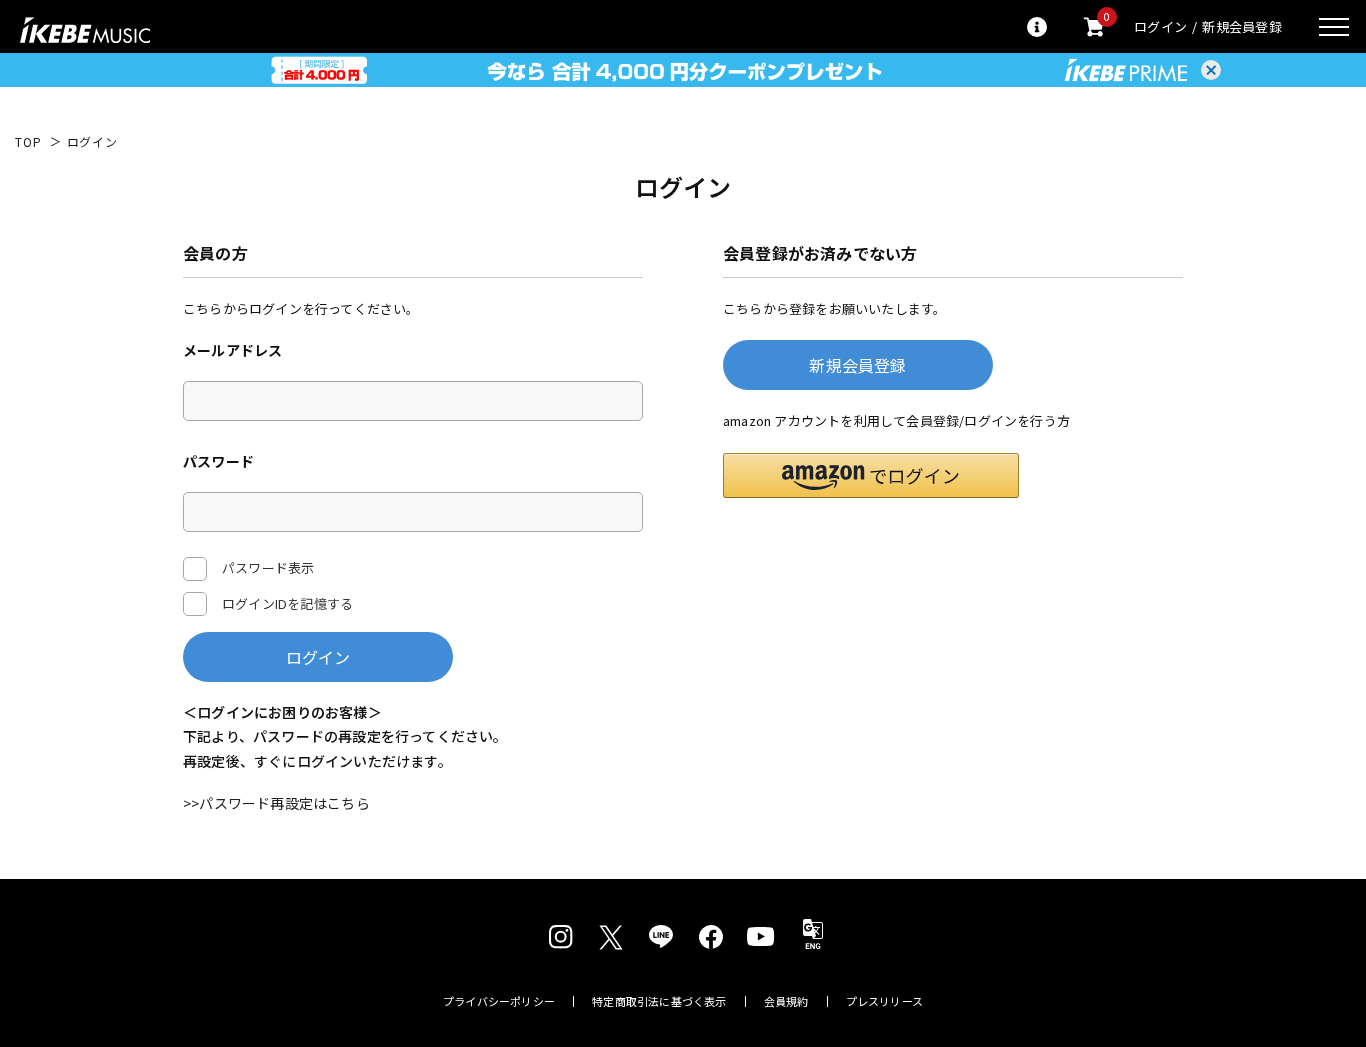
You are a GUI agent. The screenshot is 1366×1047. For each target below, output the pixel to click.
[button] (871, 475)
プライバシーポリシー (499, 1001)
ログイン (1160, 26)
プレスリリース (885, 1001)
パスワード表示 (268, 567)
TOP (28, 142)
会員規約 (786, 1001)
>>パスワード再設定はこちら (276, 803)
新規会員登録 (1242, 26)
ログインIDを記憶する (287, 603)
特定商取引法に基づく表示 (659, 1001)
